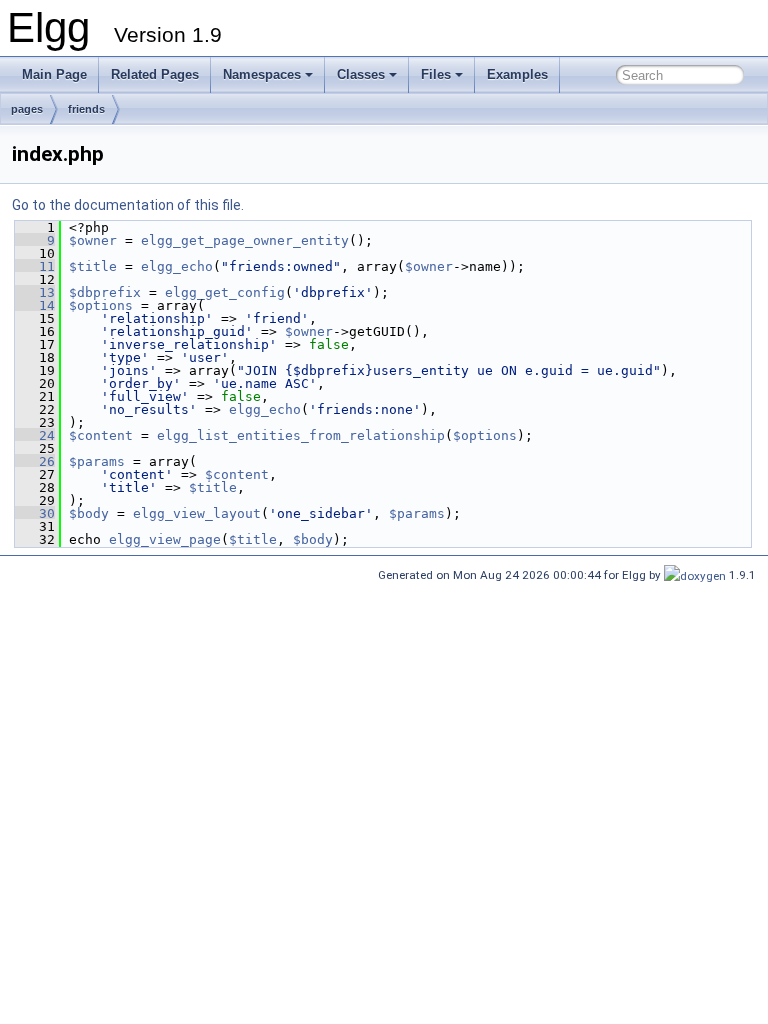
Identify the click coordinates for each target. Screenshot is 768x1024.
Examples (517, 74)
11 (35, 266)
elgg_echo (177, 266)
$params (97, 461)
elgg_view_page (165, 539)
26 (35, 461)
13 (35, 292)
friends (86, 109)
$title (93, 266)
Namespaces (262, 74)
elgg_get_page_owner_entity (245, 240)
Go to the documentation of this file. (128, 205)
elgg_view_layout (197, 513)
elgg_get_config (225, 292)
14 (35, 305)
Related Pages (155, 74)
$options (101, 305)
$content (101, 435)
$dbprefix (105, 292)
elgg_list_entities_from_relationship (301, 435)
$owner (93, 240)
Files (436, 74)
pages (27, 109)
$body (89, 513)
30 (35, 513)
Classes (361, 74)
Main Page (54, 74)
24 (35, 435)
